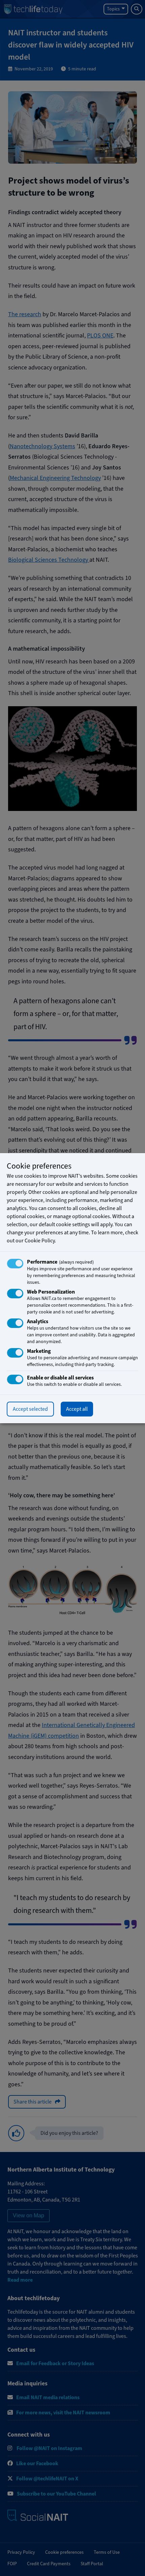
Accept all (77, 1409)
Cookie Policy (40, 1241)
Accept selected (30, 1409)
